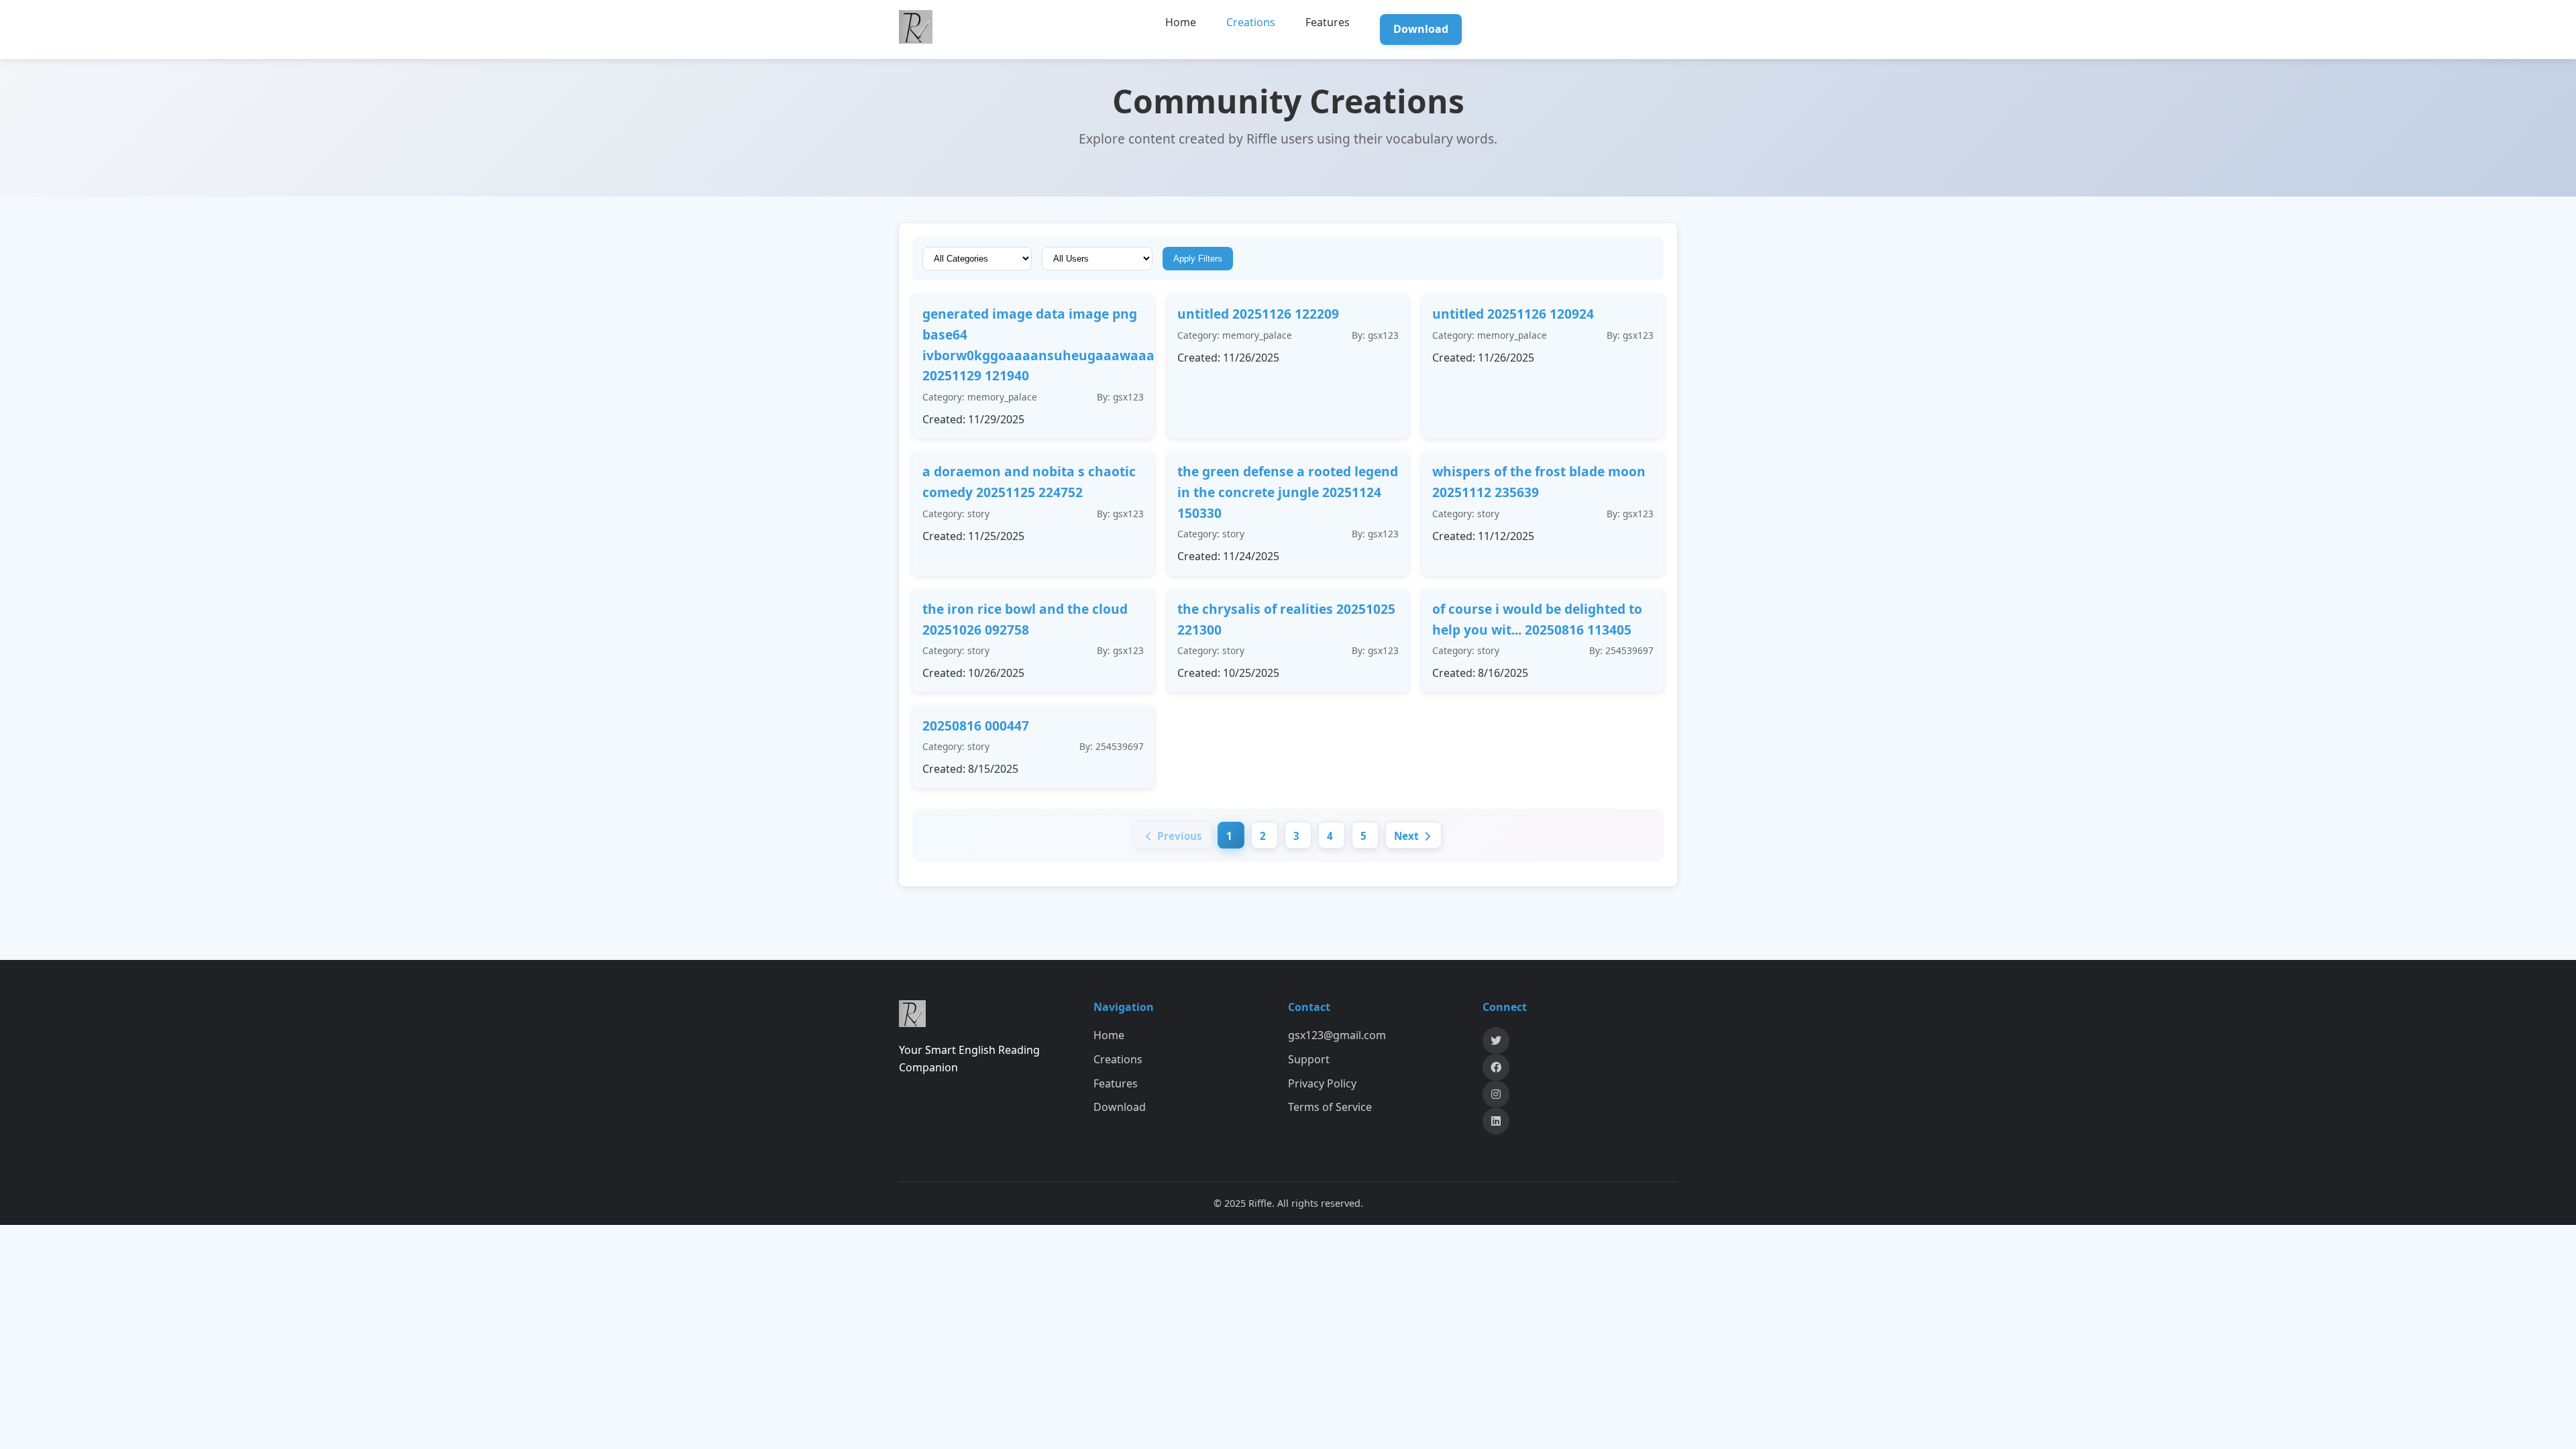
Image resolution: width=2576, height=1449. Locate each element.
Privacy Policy (1322, 1083)
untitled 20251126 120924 (1513, 314)
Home (1181, 22)
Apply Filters (1198, 259)
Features (1328, 22)
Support (1309, 1059)
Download (1421, 29)
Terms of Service (1330, 1107)
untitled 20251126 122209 (1258, 314)
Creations (1251, 22)
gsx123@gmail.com (1337, 1035)
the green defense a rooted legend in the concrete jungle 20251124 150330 (1288, 492)
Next (1408, 836)
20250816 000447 (976, 726)
